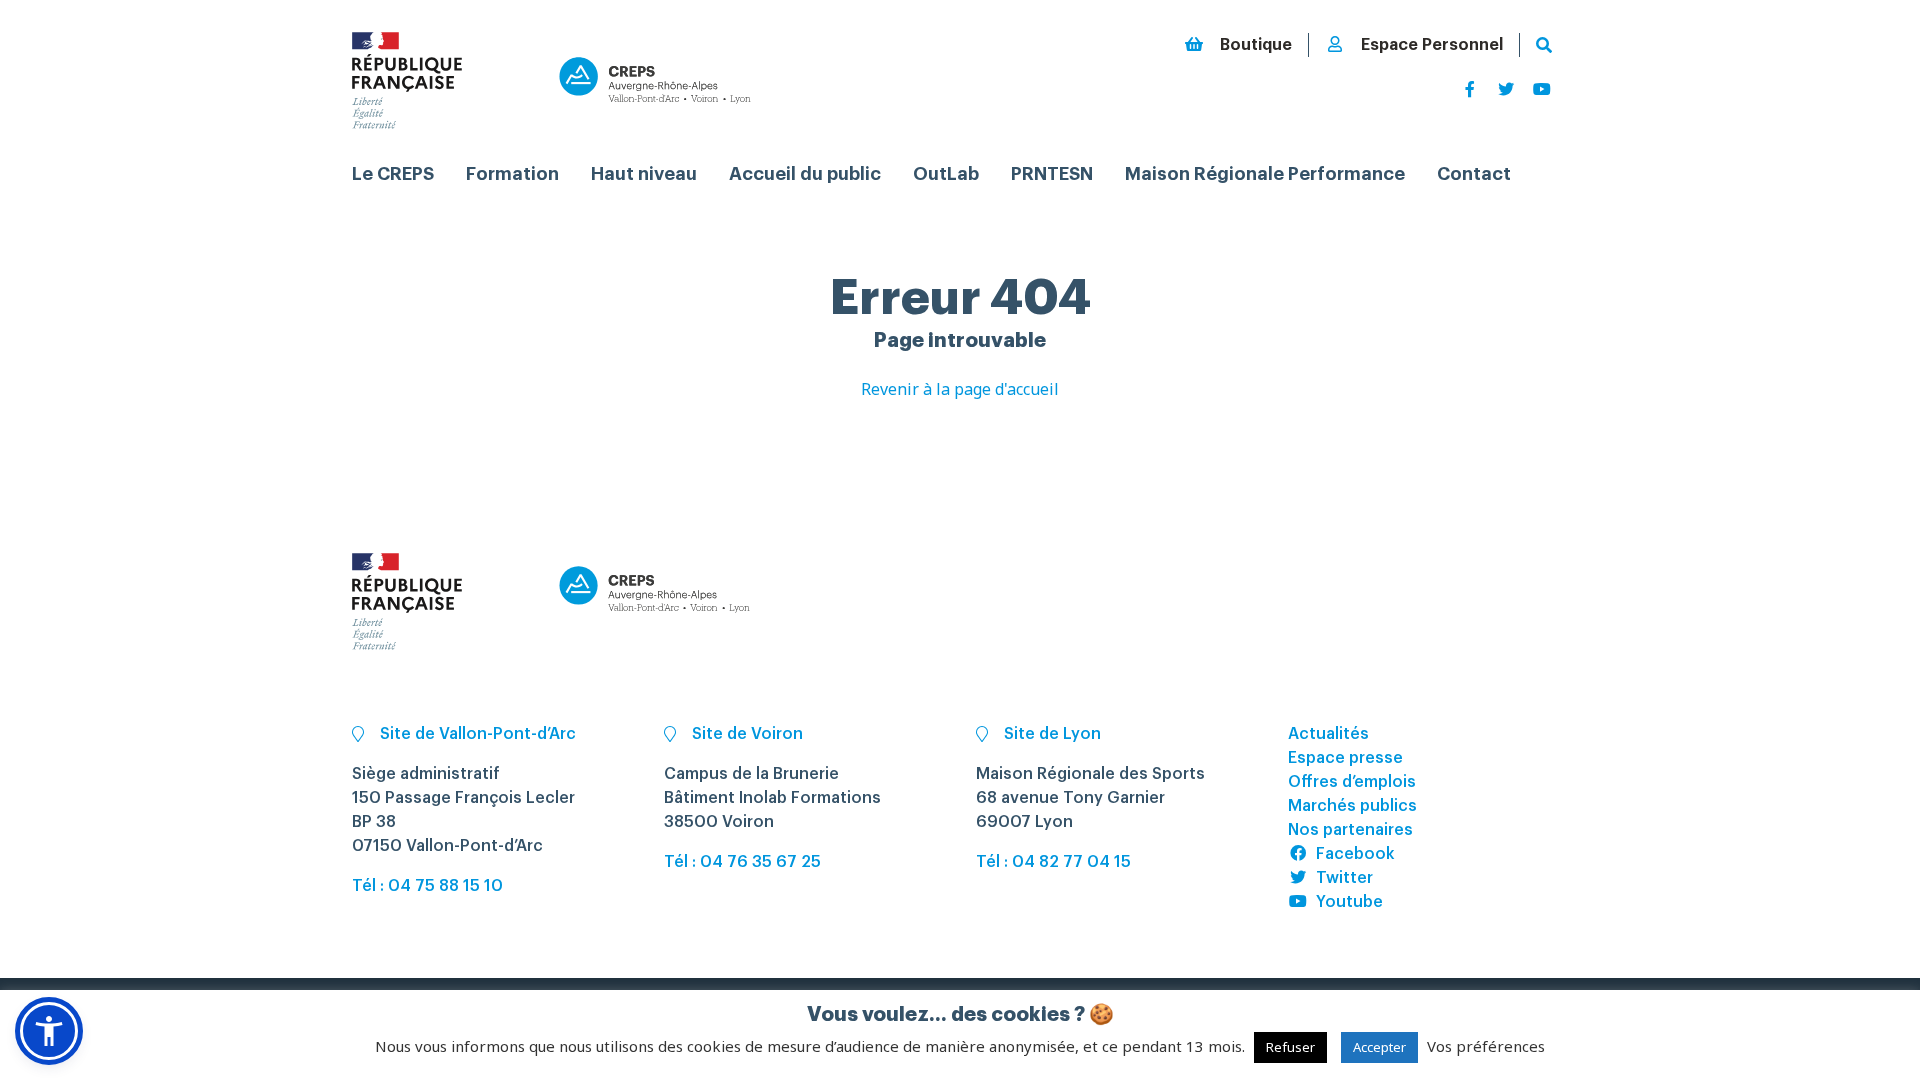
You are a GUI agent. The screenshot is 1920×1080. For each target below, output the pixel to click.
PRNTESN (1052, 174)
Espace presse (1345, 758)
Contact (1474, 174)
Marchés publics (1352, 806)
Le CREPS (393, 174)
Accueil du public (805, 174)
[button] (49, 1031)
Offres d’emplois (1352, 782)
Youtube (1349, 902)
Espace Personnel (1432, 45)
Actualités (1328, 734)
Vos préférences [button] (1486, 1046)
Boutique (1256, 45)
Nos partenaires (1350, 830)
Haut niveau (644, 174)
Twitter (1344, 878)
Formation (512, 174)
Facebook (1355, 854)
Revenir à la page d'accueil (960, 389)
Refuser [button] (1290, 1047)
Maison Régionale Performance (1265, 174)
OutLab (946, 174)
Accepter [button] (1379, 1047)
